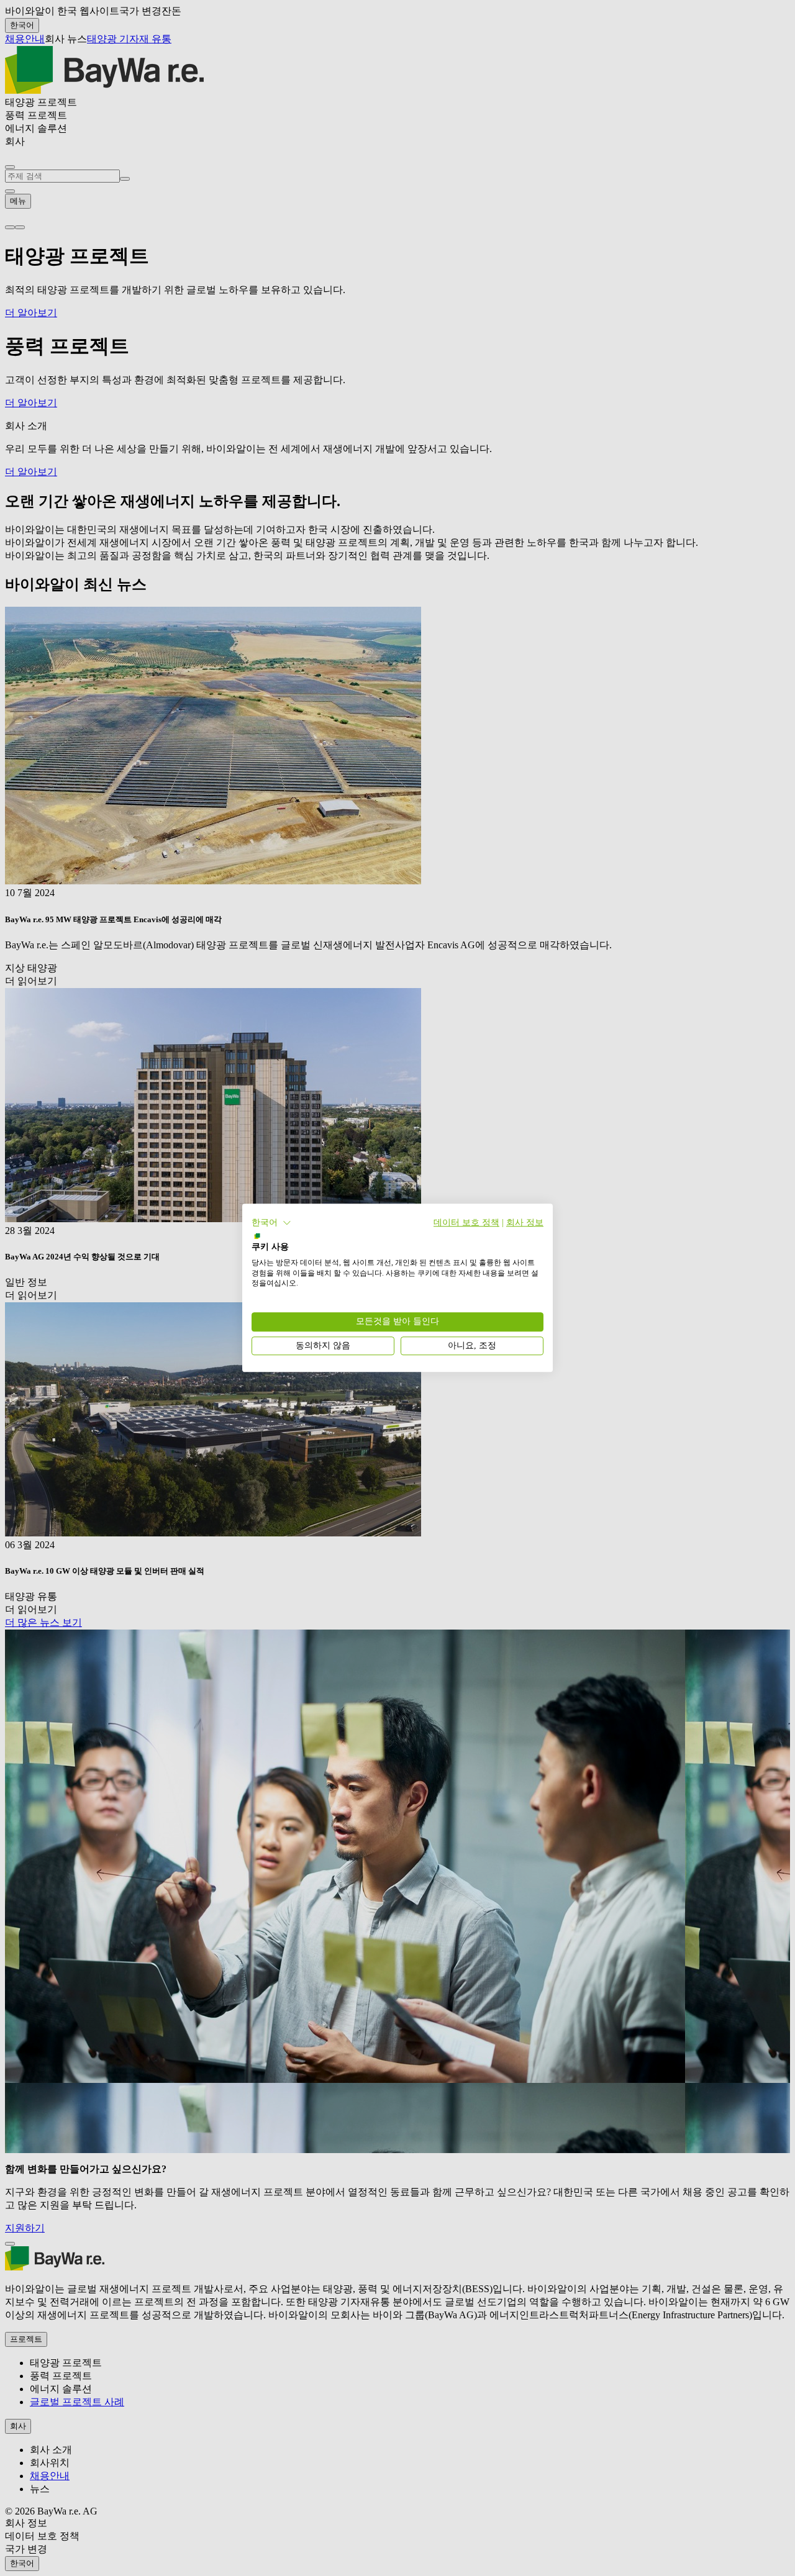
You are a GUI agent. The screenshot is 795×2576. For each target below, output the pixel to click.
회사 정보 (525, 1222)
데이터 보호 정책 (466, 1222)
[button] (271, 1223)
